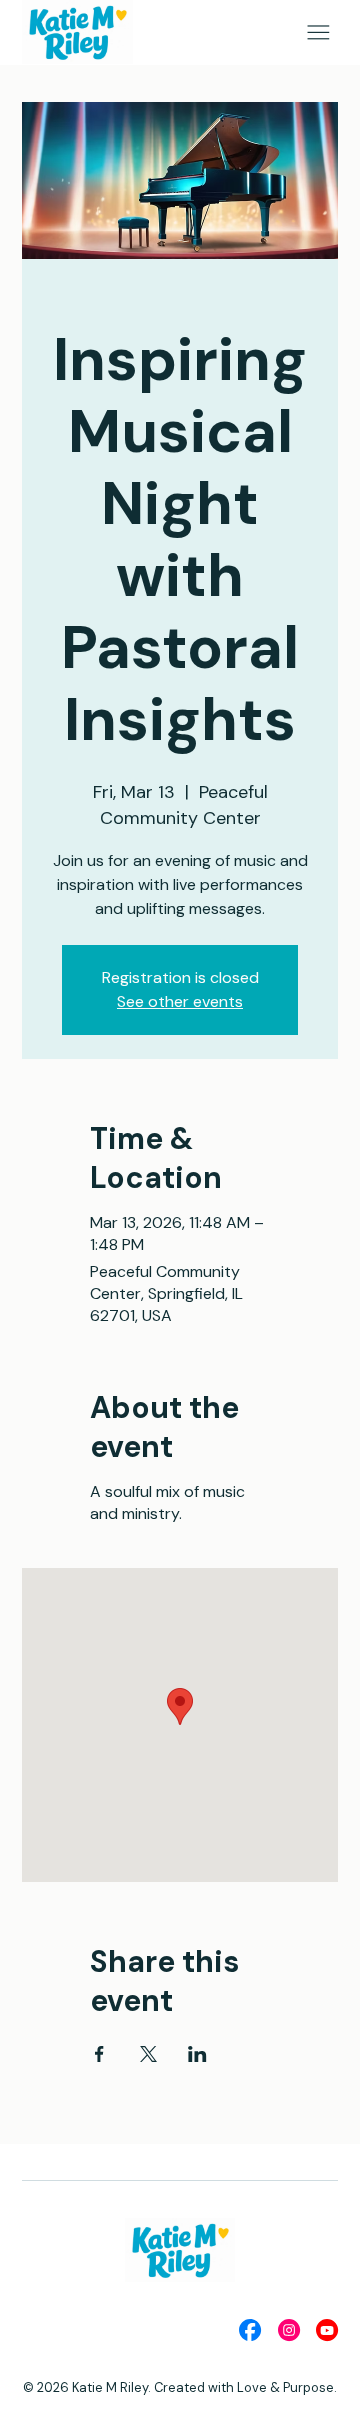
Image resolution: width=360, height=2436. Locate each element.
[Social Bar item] (250, 2330)
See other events (180, 1001)
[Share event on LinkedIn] (197, 2054)
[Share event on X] (148, 2054)
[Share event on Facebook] (99, 2054)
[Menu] (318, 32)
